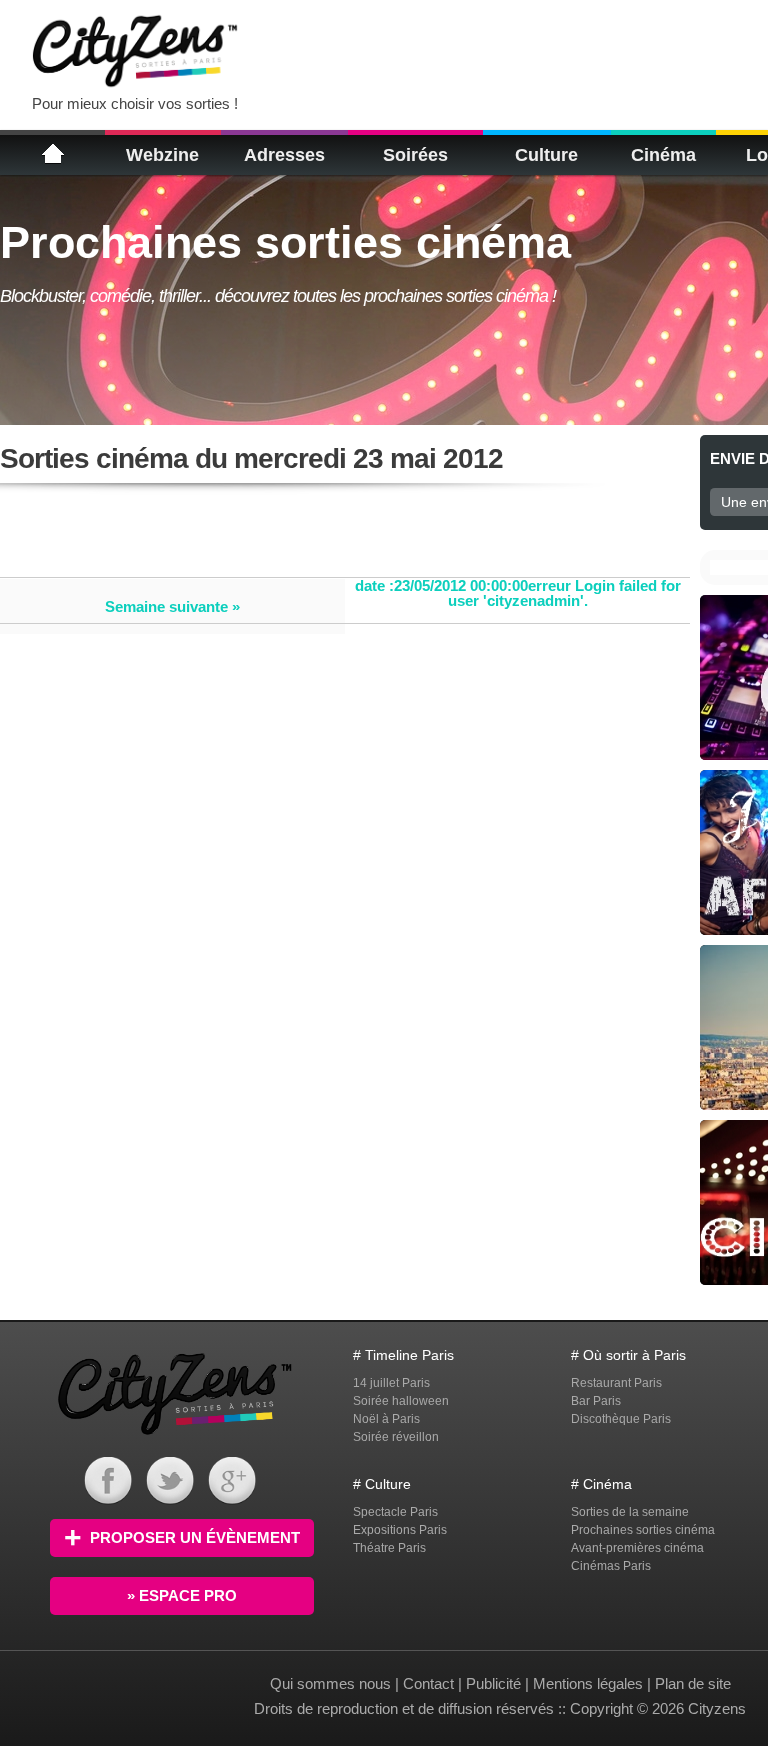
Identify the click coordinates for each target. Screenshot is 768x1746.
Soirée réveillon (396, 1437)
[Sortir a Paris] (175, 1437)
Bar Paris (596, 1401)
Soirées (415, 155)
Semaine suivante (166, 606)
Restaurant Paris (616, 1383)
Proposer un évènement (195, 1537)
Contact (428, 1683)
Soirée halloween (401, 1401)
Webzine (162, 155)
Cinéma (663, 155)
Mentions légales (588, 1683)
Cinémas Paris (611, 1566)
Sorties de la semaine (630, 1512)
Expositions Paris (400, 1530)
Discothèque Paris (621, 1419)
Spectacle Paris (395, 1512)
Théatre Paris (389, 1548)
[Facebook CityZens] (108, 1499)
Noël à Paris (386, 1419)
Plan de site (693, 1683)
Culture (546, 155)
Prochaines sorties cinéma (643, 1530)
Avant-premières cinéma (637, 1548)
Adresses (284, 155)
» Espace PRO (182, 1595)
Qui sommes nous (332, 1683)
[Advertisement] (504, 50)
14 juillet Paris (391, 1383)
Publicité (493, 1683)
